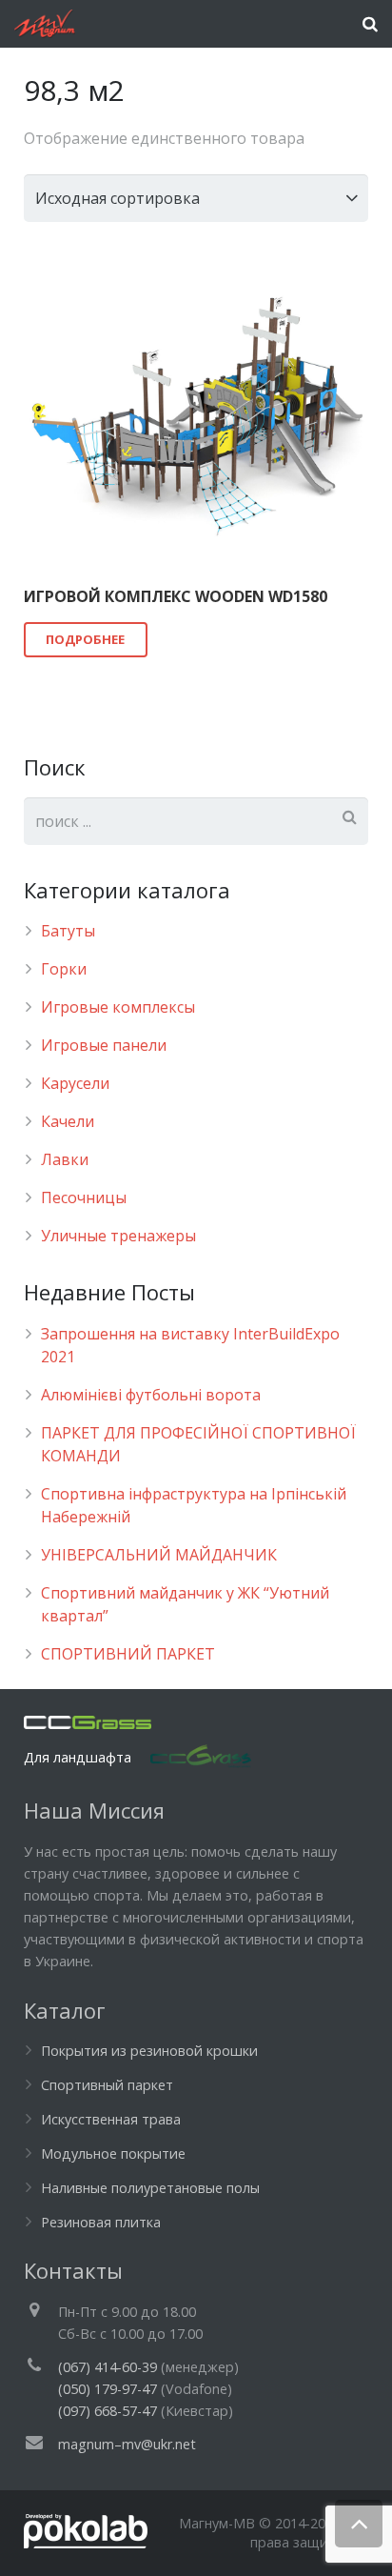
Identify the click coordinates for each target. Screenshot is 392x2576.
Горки (64, 969)
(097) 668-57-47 (108, 2411)
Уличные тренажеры (118, 1236)
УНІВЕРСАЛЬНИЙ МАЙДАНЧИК (159, 1555)
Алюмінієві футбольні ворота (151, 1395)
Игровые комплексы (118, 1007)
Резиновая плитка (101, 2222)
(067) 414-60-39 (108, 2367)
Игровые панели (104, 1045)
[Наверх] (359, 2524)
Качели (68, 1121)
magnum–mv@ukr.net (127, 2444)
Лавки (65, 1159)
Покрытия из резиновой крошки (149, 2051)
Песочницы (84, 1197)
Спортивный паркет (107, 2085)
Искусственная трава (111, 2119)
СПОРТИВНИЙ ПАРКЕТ (128, 1654)
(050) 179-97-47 (108, 2389)
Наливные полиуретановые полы (150, 2188)
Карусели (75, 1083)
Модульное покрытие (113, 2153)
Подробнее (85, 639)
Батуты (68, 931)
